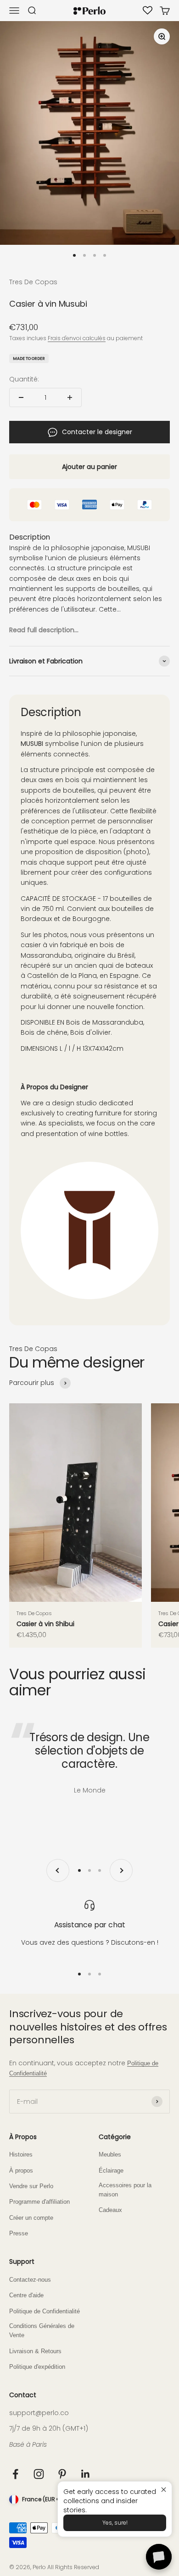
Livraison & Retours (35, 2351)
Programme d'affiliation (39, 2202)
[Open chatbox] (159, 2557)
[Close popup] (164, 2490)
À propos (21, 2171)
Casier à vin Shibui (45, 1624)
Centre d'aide (26, 2295)
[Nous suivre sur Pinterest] (62, 2474)
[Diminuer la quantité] (21, 397)
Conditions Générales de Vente (42, 2331)
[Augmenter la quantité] (70, 397)
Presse (19, 2234)
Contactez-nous (30, 2280)
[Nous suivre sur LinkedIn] (86, 2474)
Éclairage (111, 2171)
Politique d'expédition (37, 2367)
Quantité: (24, 379)
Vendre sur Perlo (31, 2186)
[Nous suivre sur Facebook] (15, 2474)
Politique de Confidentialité (45, 2311)
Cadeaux (110, 2210)
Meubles (110, 2155)
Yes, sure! (115, 2523)
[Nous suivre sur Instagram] (39, 2474)
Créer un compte (31, 2218)
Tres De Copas (33, 282)
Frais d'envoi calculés (77, 338)
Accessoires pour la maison (125, 2190)
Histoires (21, 2155)
